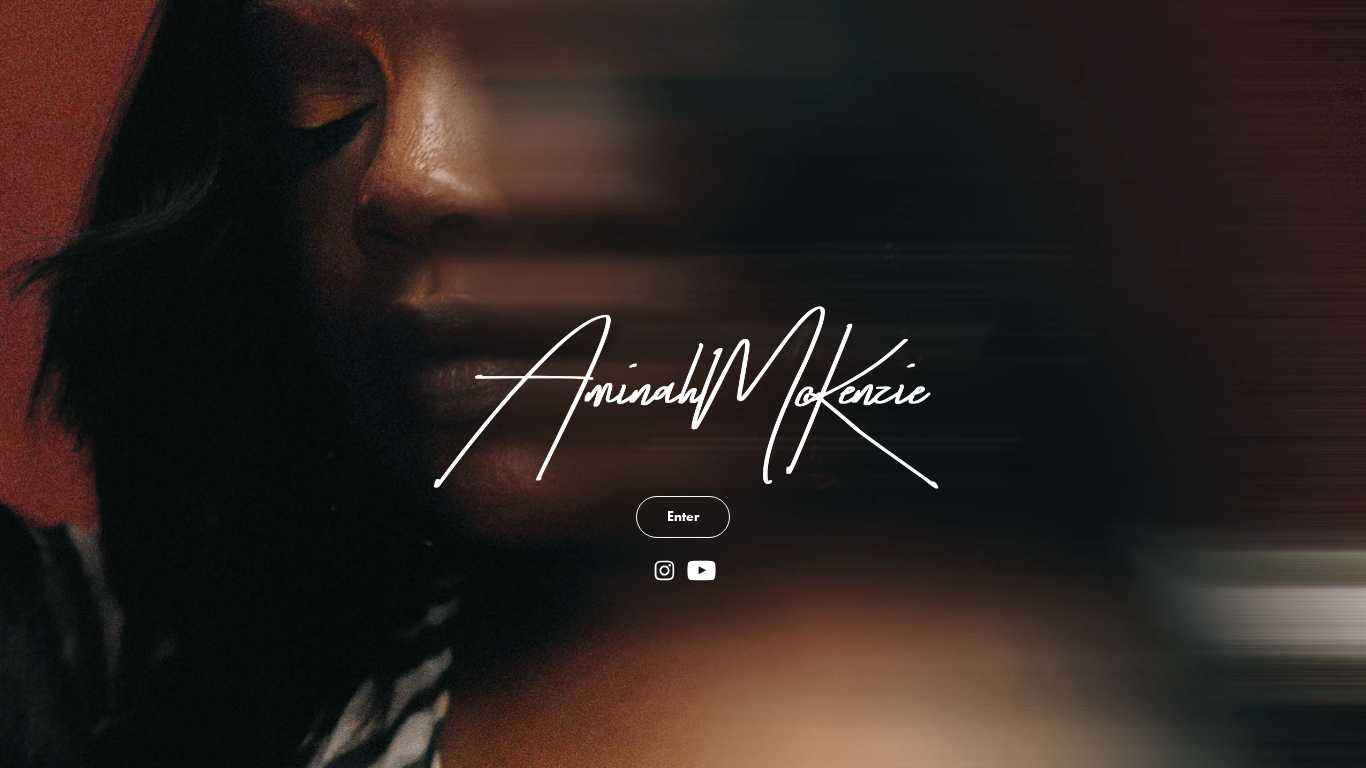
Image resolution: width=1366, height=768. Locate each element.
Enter (683, 516)
